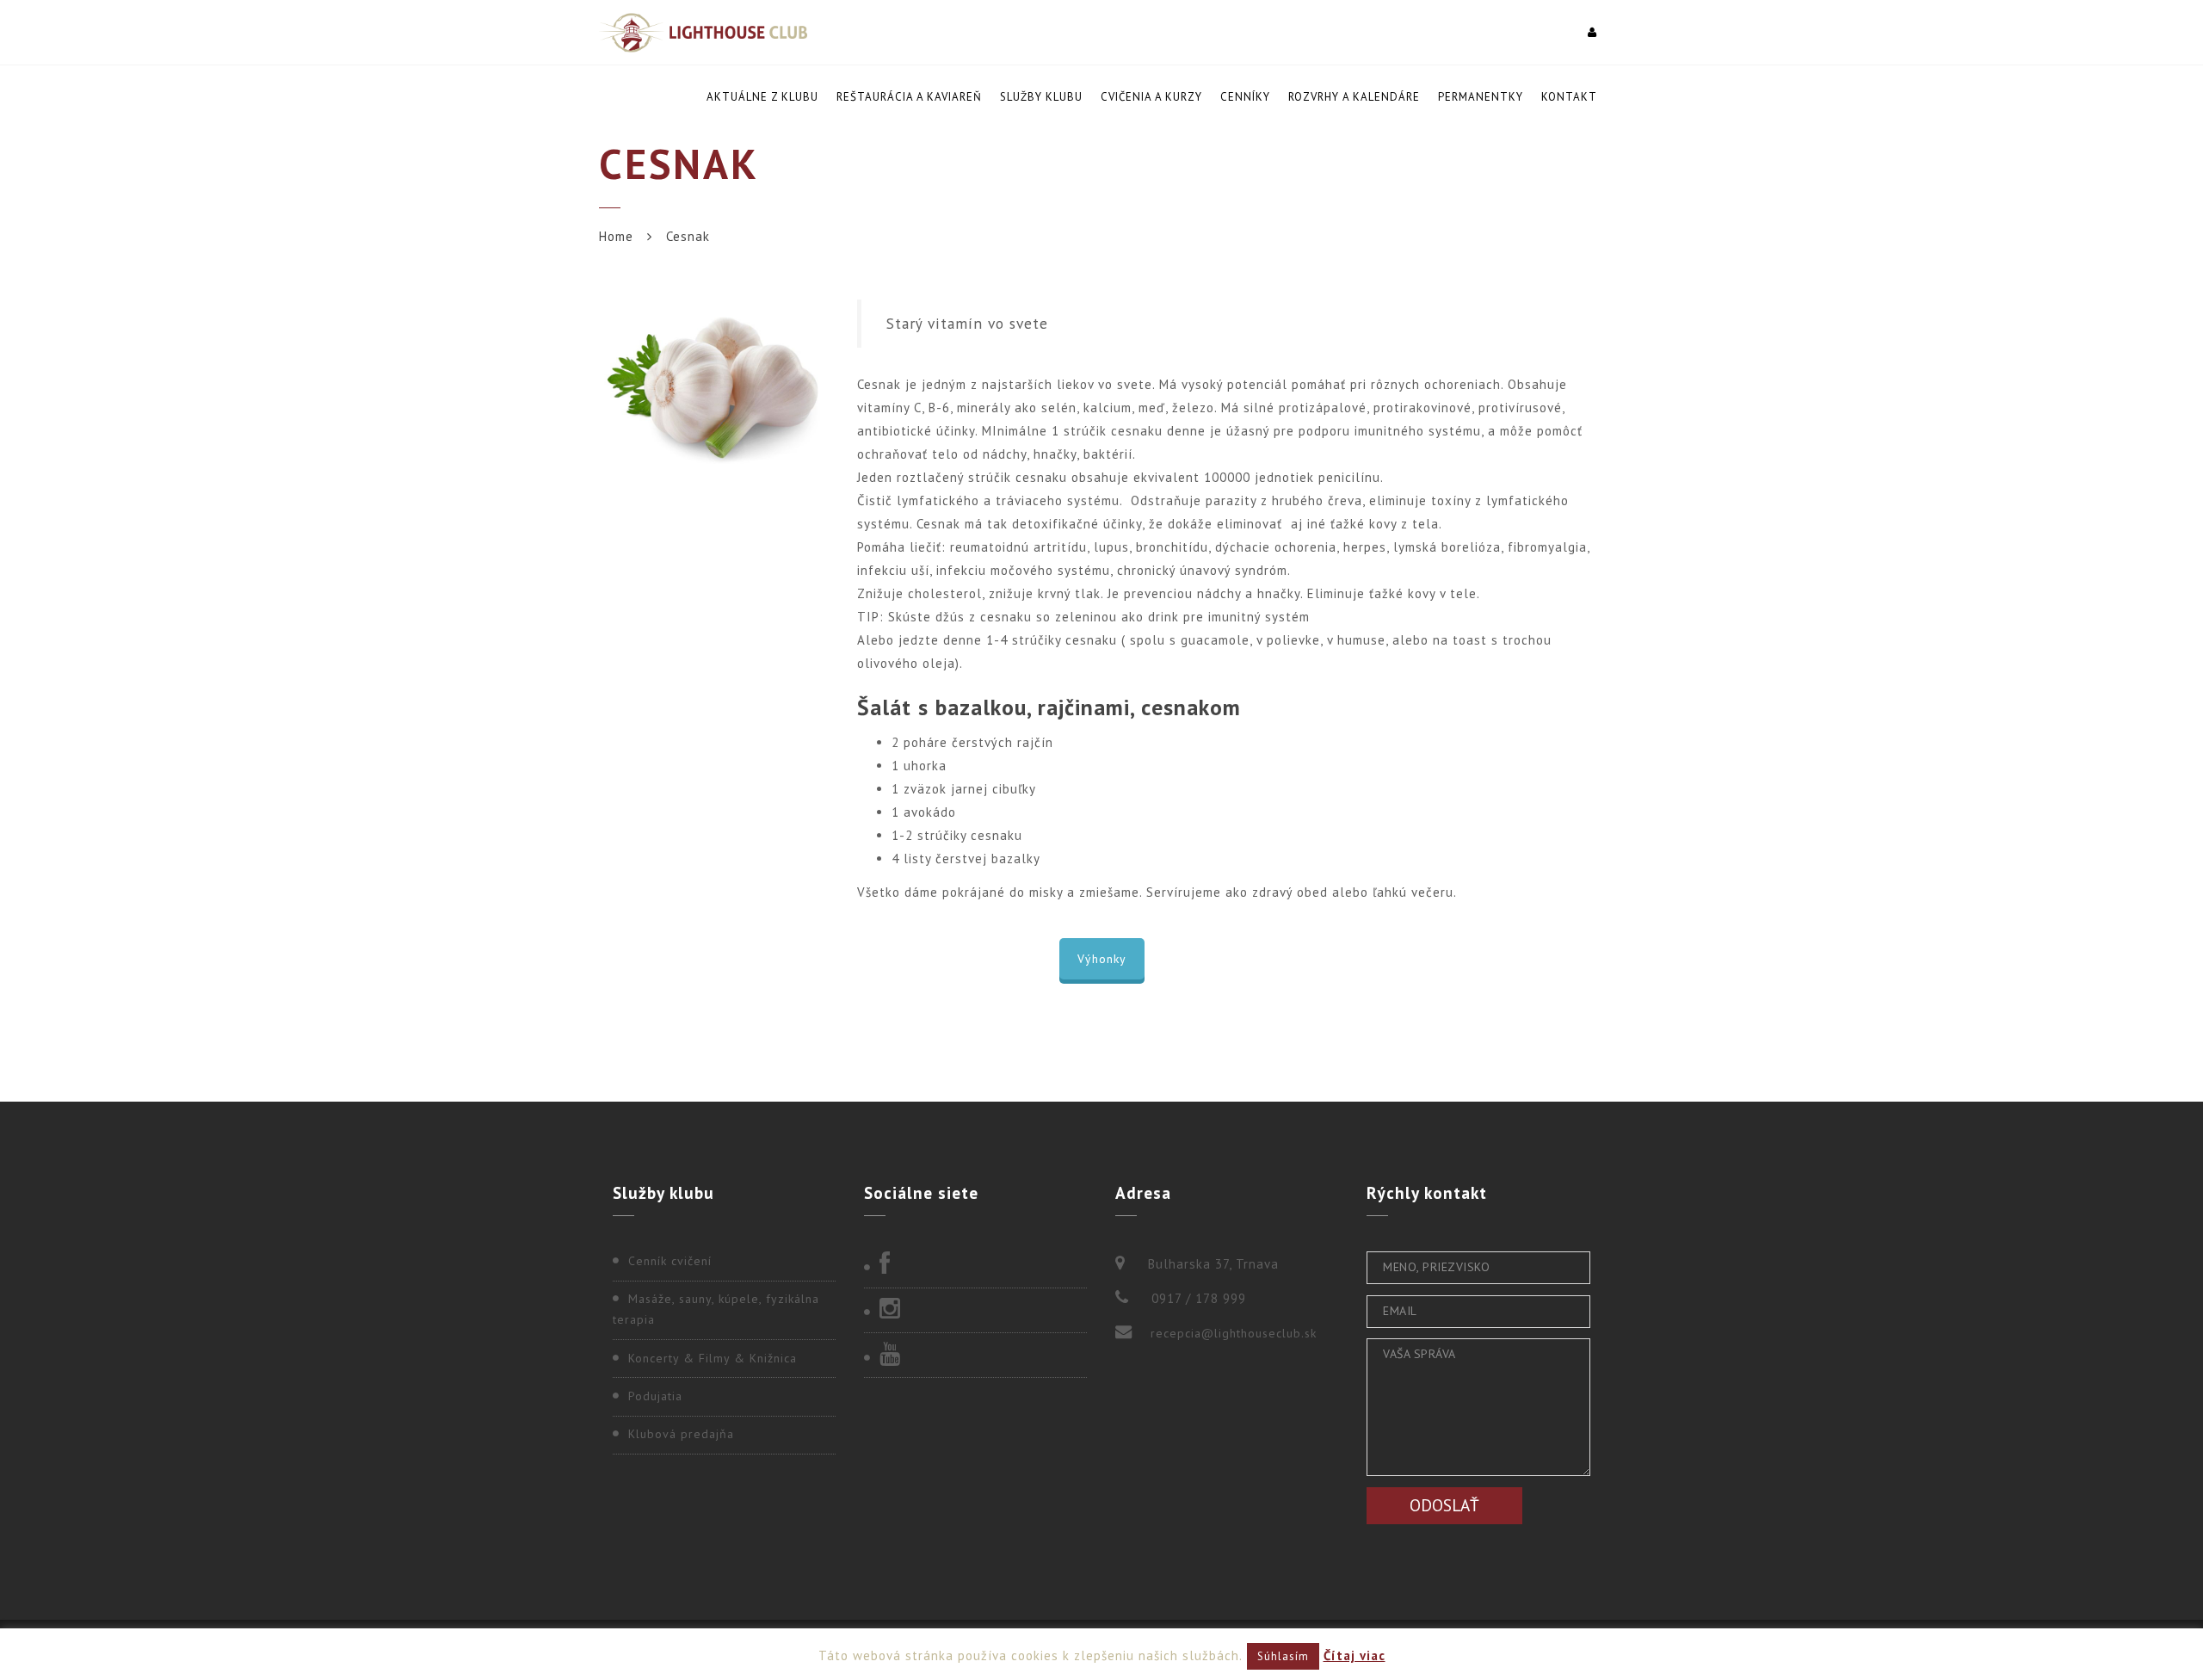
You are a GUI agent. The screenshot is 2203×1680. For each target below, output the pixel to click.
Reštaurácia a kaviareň (909, 97)
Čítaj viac (1355, 1655)
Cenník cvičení (670, 1261)
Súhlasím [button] (1283, 1656)
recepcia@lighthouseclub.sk (1234, 1333)
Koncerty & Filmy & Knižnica (713, 1358)
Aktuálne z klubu (762, 97)
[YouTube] (975, 1356)
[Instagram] (975, 1310)
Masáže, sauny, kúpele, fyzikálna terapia (716, 1309)
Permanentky (1481, 97)
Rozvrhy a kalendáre (1354, 97)
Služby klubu (1041, 97)
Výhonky (1102, 959)
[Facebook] (975, 1265)
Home (616, 236)
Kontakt (1569, 97)
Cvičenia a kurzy (1151, 97)
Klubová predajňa (681, 1434)
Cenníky (1245, 97)
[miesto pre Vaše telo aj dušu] (703, 32)
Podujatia (655, 1396)
